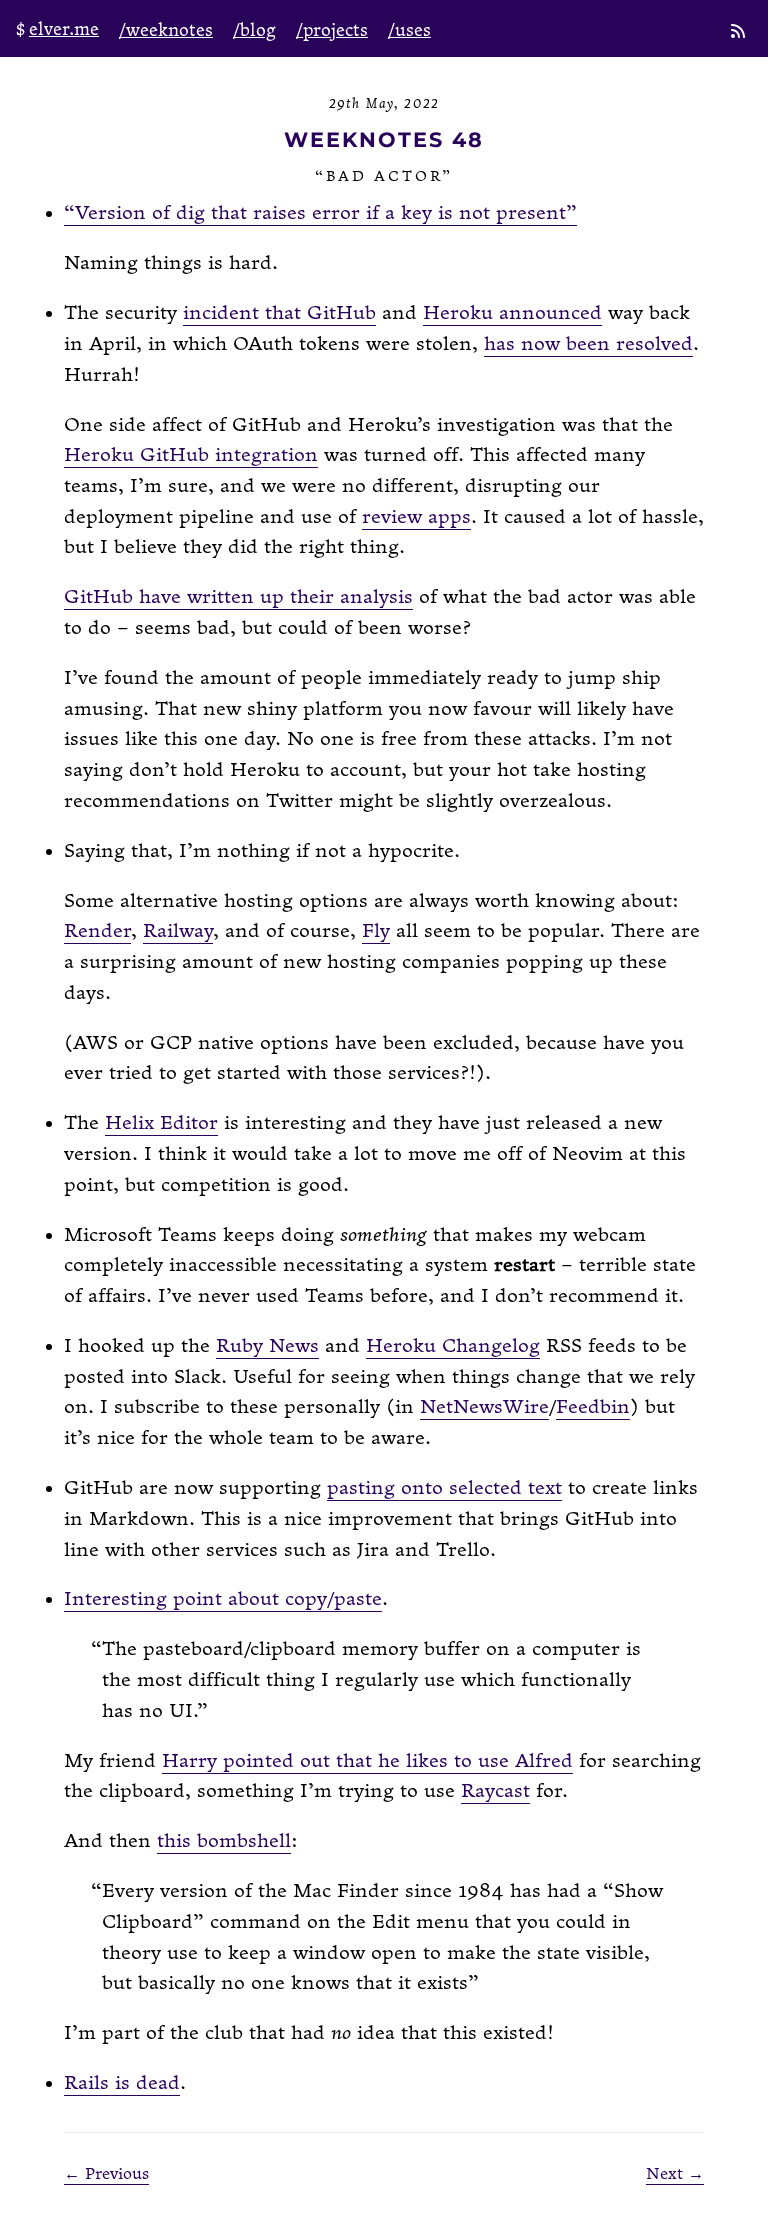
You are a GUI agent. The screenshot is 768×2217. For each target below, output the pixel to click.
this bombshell (224, 1841)
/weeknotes (166, 30)
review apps (416, 517)
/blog (254, 30)
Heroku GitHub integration (191, 455)
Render (97, 931)
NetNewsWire (484, 1407)
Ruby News (267, 1346)
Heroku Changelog (453, 1346)
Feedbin (593, 1407)
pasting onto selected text (444, 1488)
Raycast (495, 1791)
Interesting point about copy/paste (223, 1599)
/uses (409, 30)
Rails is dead (122, 2083)
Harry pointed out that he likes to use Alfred (367, 1761)
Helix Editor (161, 1123)
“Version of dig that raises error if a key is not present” (320, 213)
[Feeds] (740, 33)
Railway (178, 931)
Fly (376, 931)
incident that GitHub (279, 313)
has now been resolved (588, 344)
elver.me (64, 29)
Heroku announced (512, 313)
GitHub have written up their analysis (238, 597)
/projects (332, 30)
